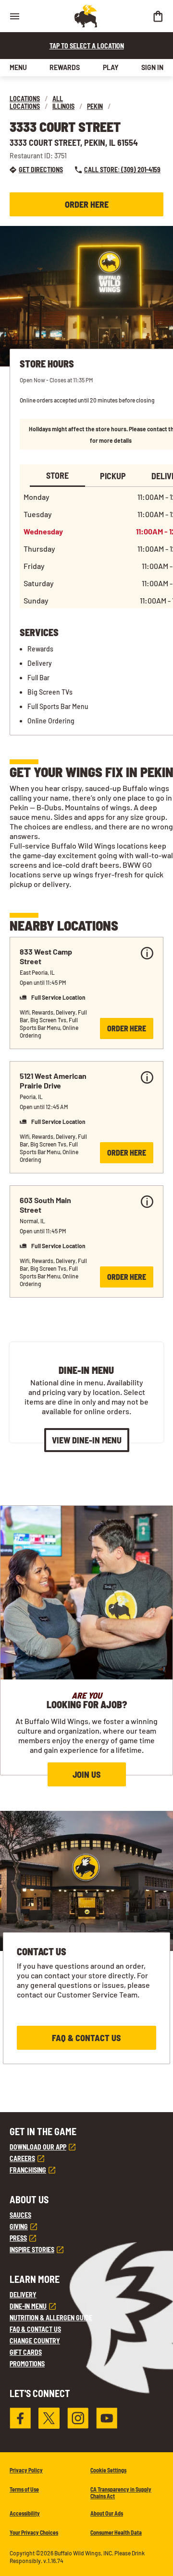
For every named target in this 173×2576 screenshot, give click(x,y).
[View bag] (158, 16)
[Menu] (14, 16)
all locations (36, 102)
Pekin (95, 106)
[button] (86, 993)
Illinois (63, 106)
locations (25, 99)
